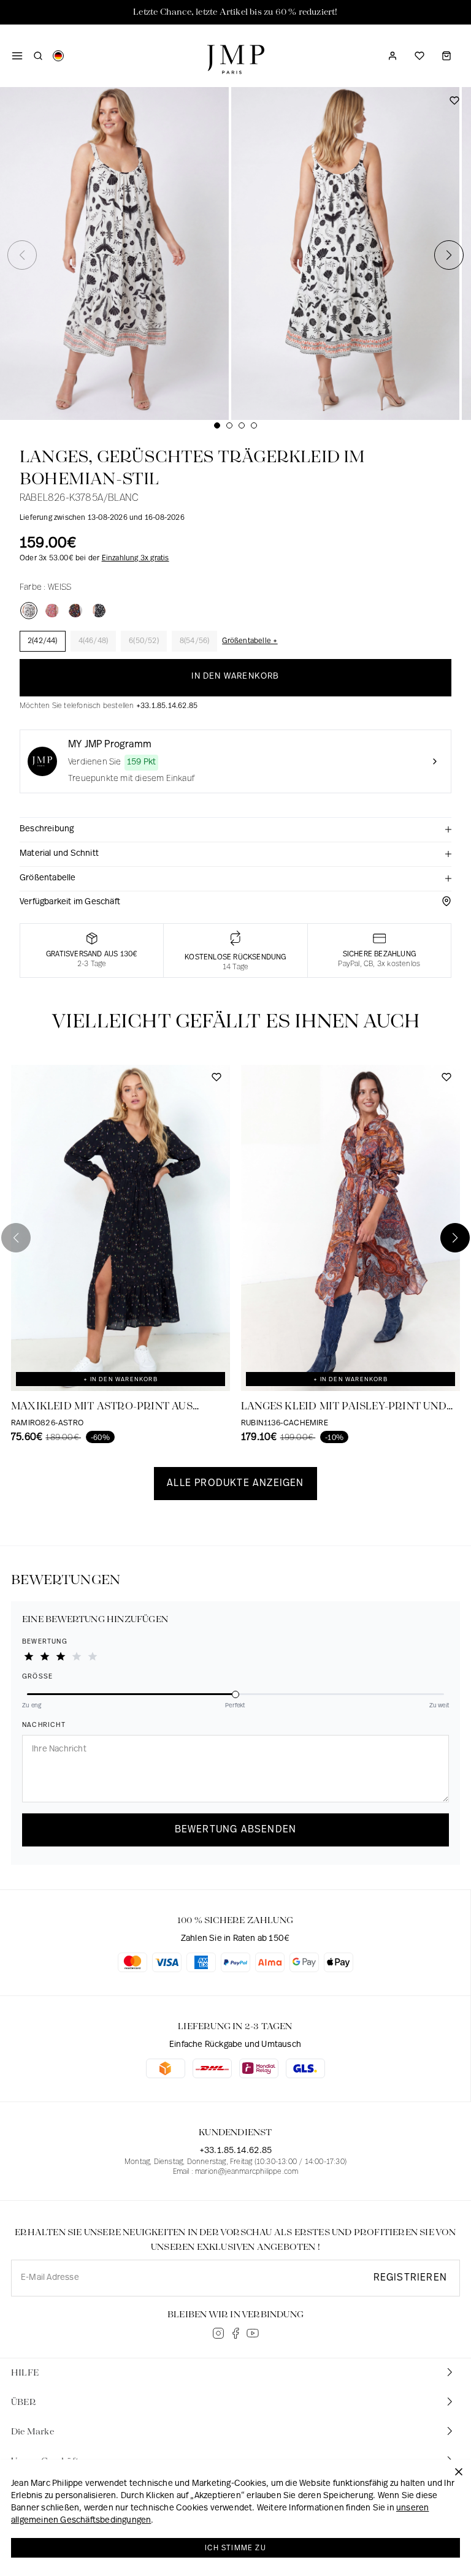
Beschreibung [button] (47, 829)
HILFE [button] (25, 2373)
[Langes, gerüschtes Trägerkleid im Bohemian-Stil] (29, 611)
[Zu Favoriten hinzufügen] (454, 105)
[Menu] (17, 56)
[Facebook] (235, 2333)
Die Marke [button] (33, 2432)
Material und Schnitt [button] (59, 854)
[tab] (235, 830)
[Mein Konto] (392, 56)
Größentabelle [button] (48, 878)
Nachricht (44, 1725)
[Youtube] (253, 2333)
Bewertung (45, 1642)
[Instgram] (218, 2333)
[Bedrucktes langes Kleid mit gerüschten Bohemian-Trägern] (75, 611)
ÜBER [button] (24, 2403)
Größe (37, 1677)
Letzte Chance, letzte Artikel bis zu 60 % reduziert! (235, 12)
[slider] (235, 1693)
